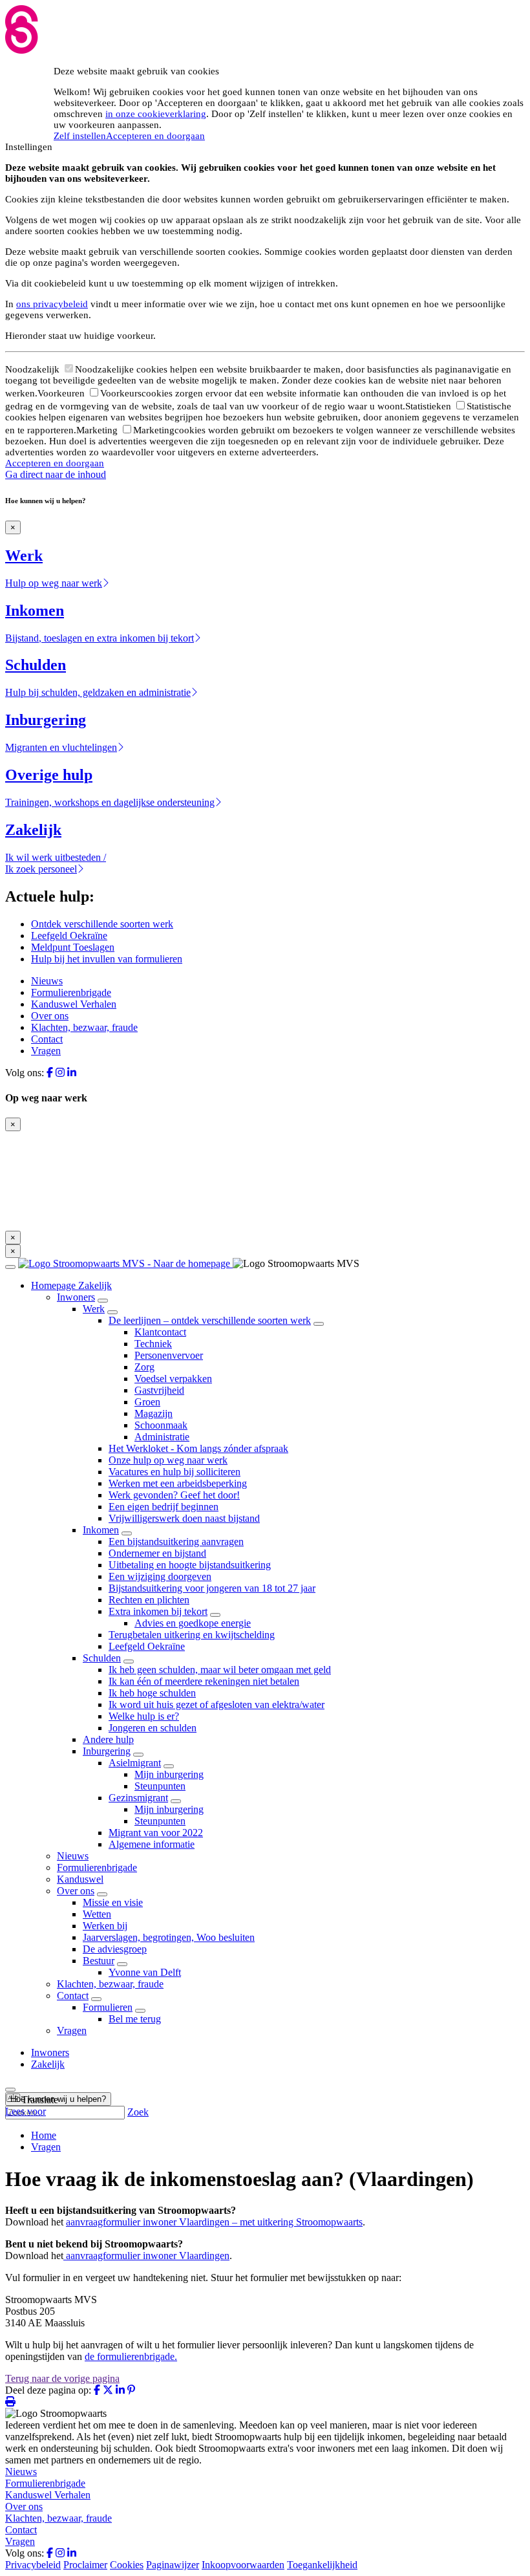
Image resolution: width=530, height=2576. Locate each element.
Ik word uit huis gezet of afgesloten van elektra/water (217, 1705)
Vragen (46, 1051)
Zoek (138, 2112)
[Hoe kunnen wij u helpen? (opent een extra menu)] (10, 2090)
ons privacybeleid (52, 304)
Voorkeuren (62, 393)
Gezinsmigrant (138, 1798)
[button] (32, 2100)
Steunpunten (160, 1786)
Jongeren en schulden (153, 1728)
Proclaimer (85, 2565)
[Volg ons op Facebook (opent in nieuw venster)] (50, 1073)
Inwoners (76, 1297)
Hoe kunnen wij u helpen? (58, 2099)
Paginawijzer (173, 2565)
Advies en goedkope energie (193, 1623)
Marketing (98, 430)
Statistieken (429, 406)
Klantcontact (160, 1332)
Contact (47, 1039)
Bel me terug (135, 2019)
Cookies (127, 2565)
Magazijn (154, 1413)
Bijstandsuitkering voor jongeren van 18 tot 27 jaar (212, 1588)
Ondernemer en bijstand (157, 1553)
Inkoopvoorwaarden (243, 2565)
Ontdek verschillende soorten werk (102, 924)
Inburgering (107, 1751)
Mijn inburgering (169, 1774)
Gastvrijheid (159, 1390)
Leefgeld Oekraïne (69, 936)
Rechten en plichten (149, 1600)
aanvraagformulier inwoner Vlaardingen (148, 2256)
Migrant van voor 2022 (156, 1833)
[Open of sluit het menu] (10, 1267)
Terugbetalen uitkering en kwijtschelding (192, 1635)
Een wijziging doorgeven (160, 1576)
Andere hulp (108, 1739)
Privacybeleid (33, 2565)
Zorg (144, 1367)
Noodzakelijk (34, 369)
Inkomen (101, 1530)
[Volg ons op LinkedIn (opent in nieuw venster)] (72, 1073)
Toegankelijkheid (322, 2565)
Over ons (50, 1016)
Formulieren (108, 2007)
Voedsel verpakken (173, 1379)
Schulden (102, 1658)
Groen (147, 1402)
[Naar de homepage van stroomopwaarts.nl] (125, 1263)
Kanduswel (80, 1879)
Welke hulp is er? (144, 1716)
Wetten (97, 1914)
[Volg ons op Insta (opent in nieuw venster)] (60, 1073)
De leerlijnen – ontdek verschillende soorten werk (210, 1320)
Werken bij (105, 1926)
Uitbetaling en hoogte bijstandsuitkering (190, 1565)
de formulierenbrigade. (131, 2356)
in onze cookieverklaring (156, 114)
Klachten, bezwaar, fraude (84, 1027)
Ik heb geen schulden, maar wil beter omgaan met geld (220, 1670)
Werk (94, 1309)
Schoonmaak (161, 1425)
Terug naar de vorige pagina (62, 2378)
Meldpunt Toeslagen (73, 947)
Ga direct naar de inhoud (56, 474)
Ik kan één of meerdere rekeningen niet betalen (204, 1681)
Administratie (162, 1437)
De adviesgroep (115, 1949)
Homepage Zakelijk (71, 1285)
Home (44, 2135)
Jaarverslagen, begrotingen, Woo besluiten (169, 1937)
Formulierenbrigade (71, 992)
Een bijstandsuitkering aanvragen (176, 1542)
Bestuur (99, 1961)
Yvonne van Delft (145, 1972)
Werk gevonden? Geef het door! (174, 1495)
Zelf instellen (80, 136)
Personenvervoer (169, 1355)
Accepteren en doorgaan (155, 136)
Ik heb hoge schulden (152, 1693)
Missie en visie (113, 1902)
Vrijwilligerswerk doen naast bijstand (184, 1518)
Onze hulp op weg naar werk (168, 1460)
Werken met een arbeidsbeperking (178, 1483)
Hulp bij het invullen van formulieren (107, 959)
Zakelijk (48, 2064)
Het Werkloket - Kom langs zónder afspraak (198, 1448)
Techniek (153, 1344)
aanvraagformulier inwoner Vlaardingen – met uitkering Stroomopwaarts (214, 2222)
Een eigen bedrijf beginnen (164, 1507)
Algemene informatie (152, 1844)
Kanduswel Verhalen (74, 1004)
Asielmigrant (135, 1763)
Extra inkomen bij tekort (158, 1611)
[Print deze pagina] (10, 2402)
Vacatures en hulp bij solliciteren (175, 1472)
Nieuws (47, 981)
